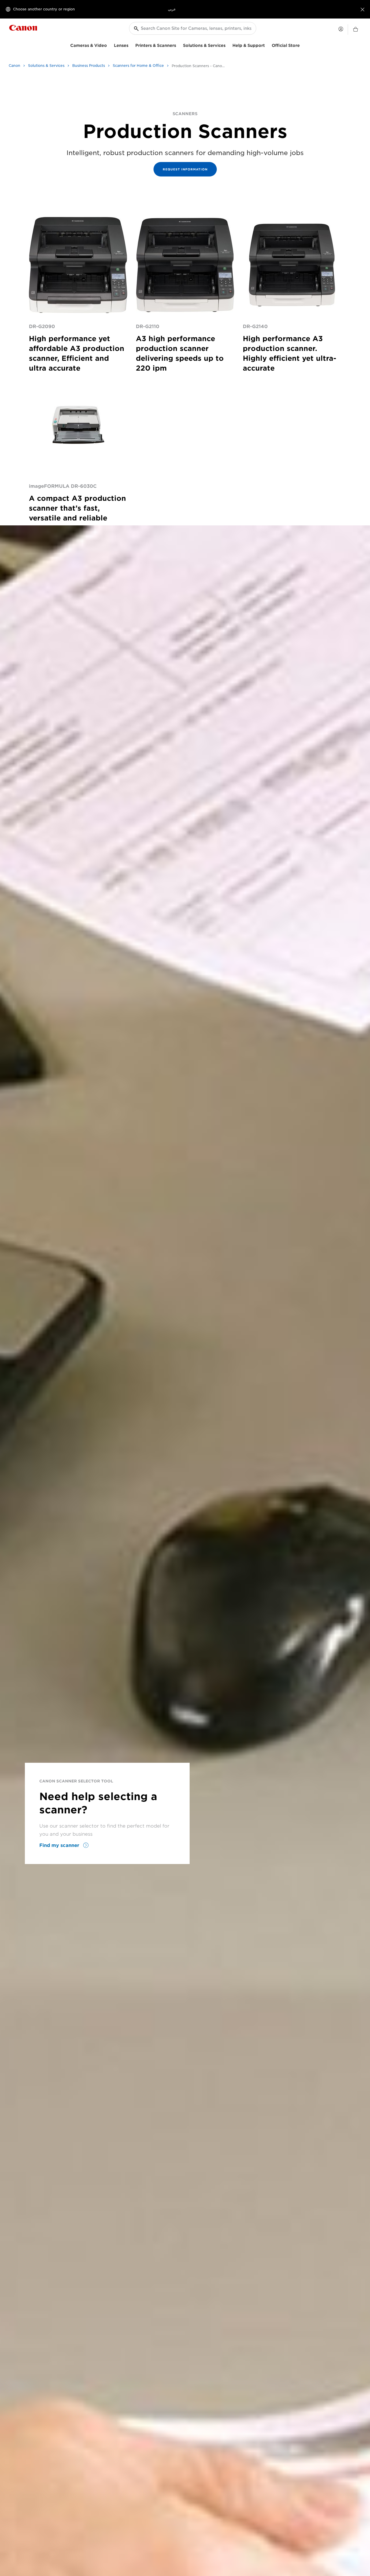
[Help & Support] (267, 45)
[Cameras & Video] (109, 45)
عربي (172, 9)
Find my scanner (60, 1845)
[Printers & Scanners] (178, 45)
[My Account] (341, 29)
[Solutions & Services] (228, 45)
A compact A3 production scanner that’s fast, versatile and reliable (77, 508)
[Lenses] (131, 45)
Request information (185, 169)
